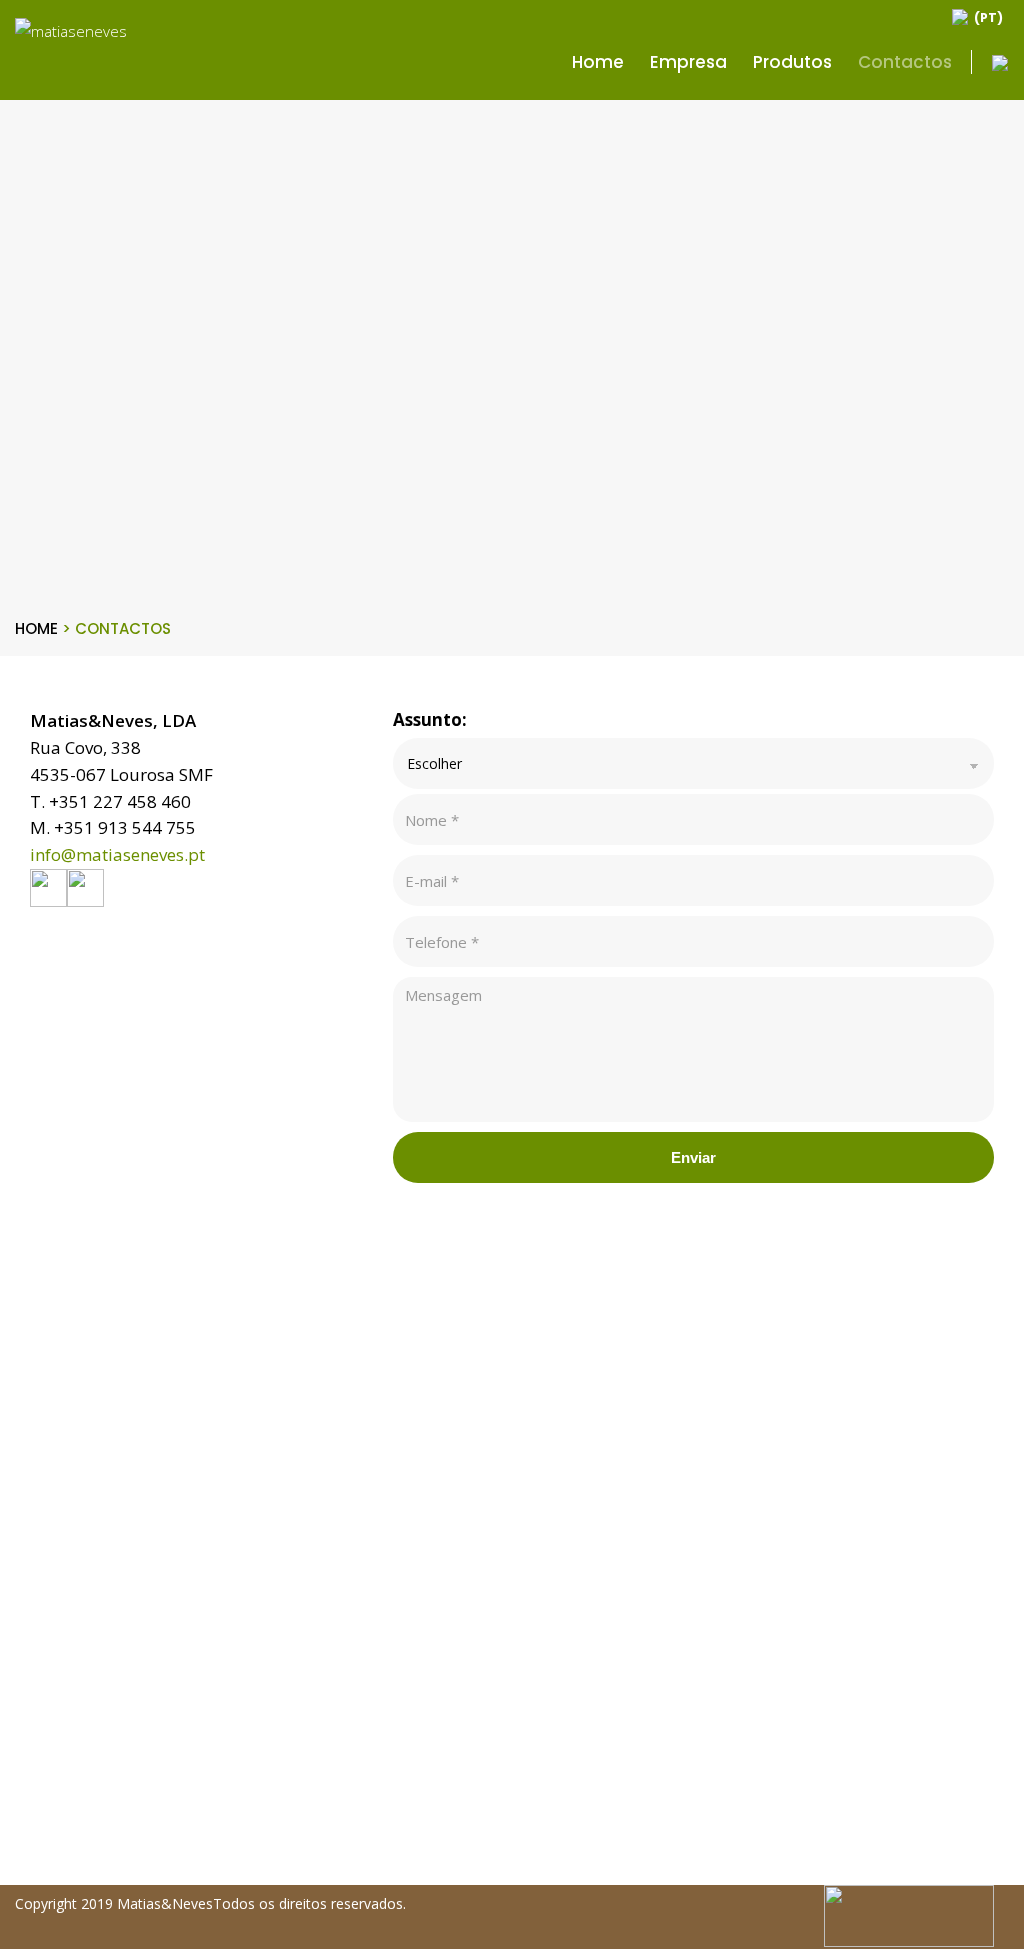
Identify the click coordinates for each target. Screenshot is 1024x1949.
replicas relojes (52, 1846)
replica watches (53, 1820)
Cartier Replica (49, 1872)
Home (598, 62)
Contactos (905, 62)
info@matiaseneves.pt (117, 854)
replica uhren (45, 1794)
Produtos (792, 62)
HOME (43, 628)
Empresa (688, 62)
